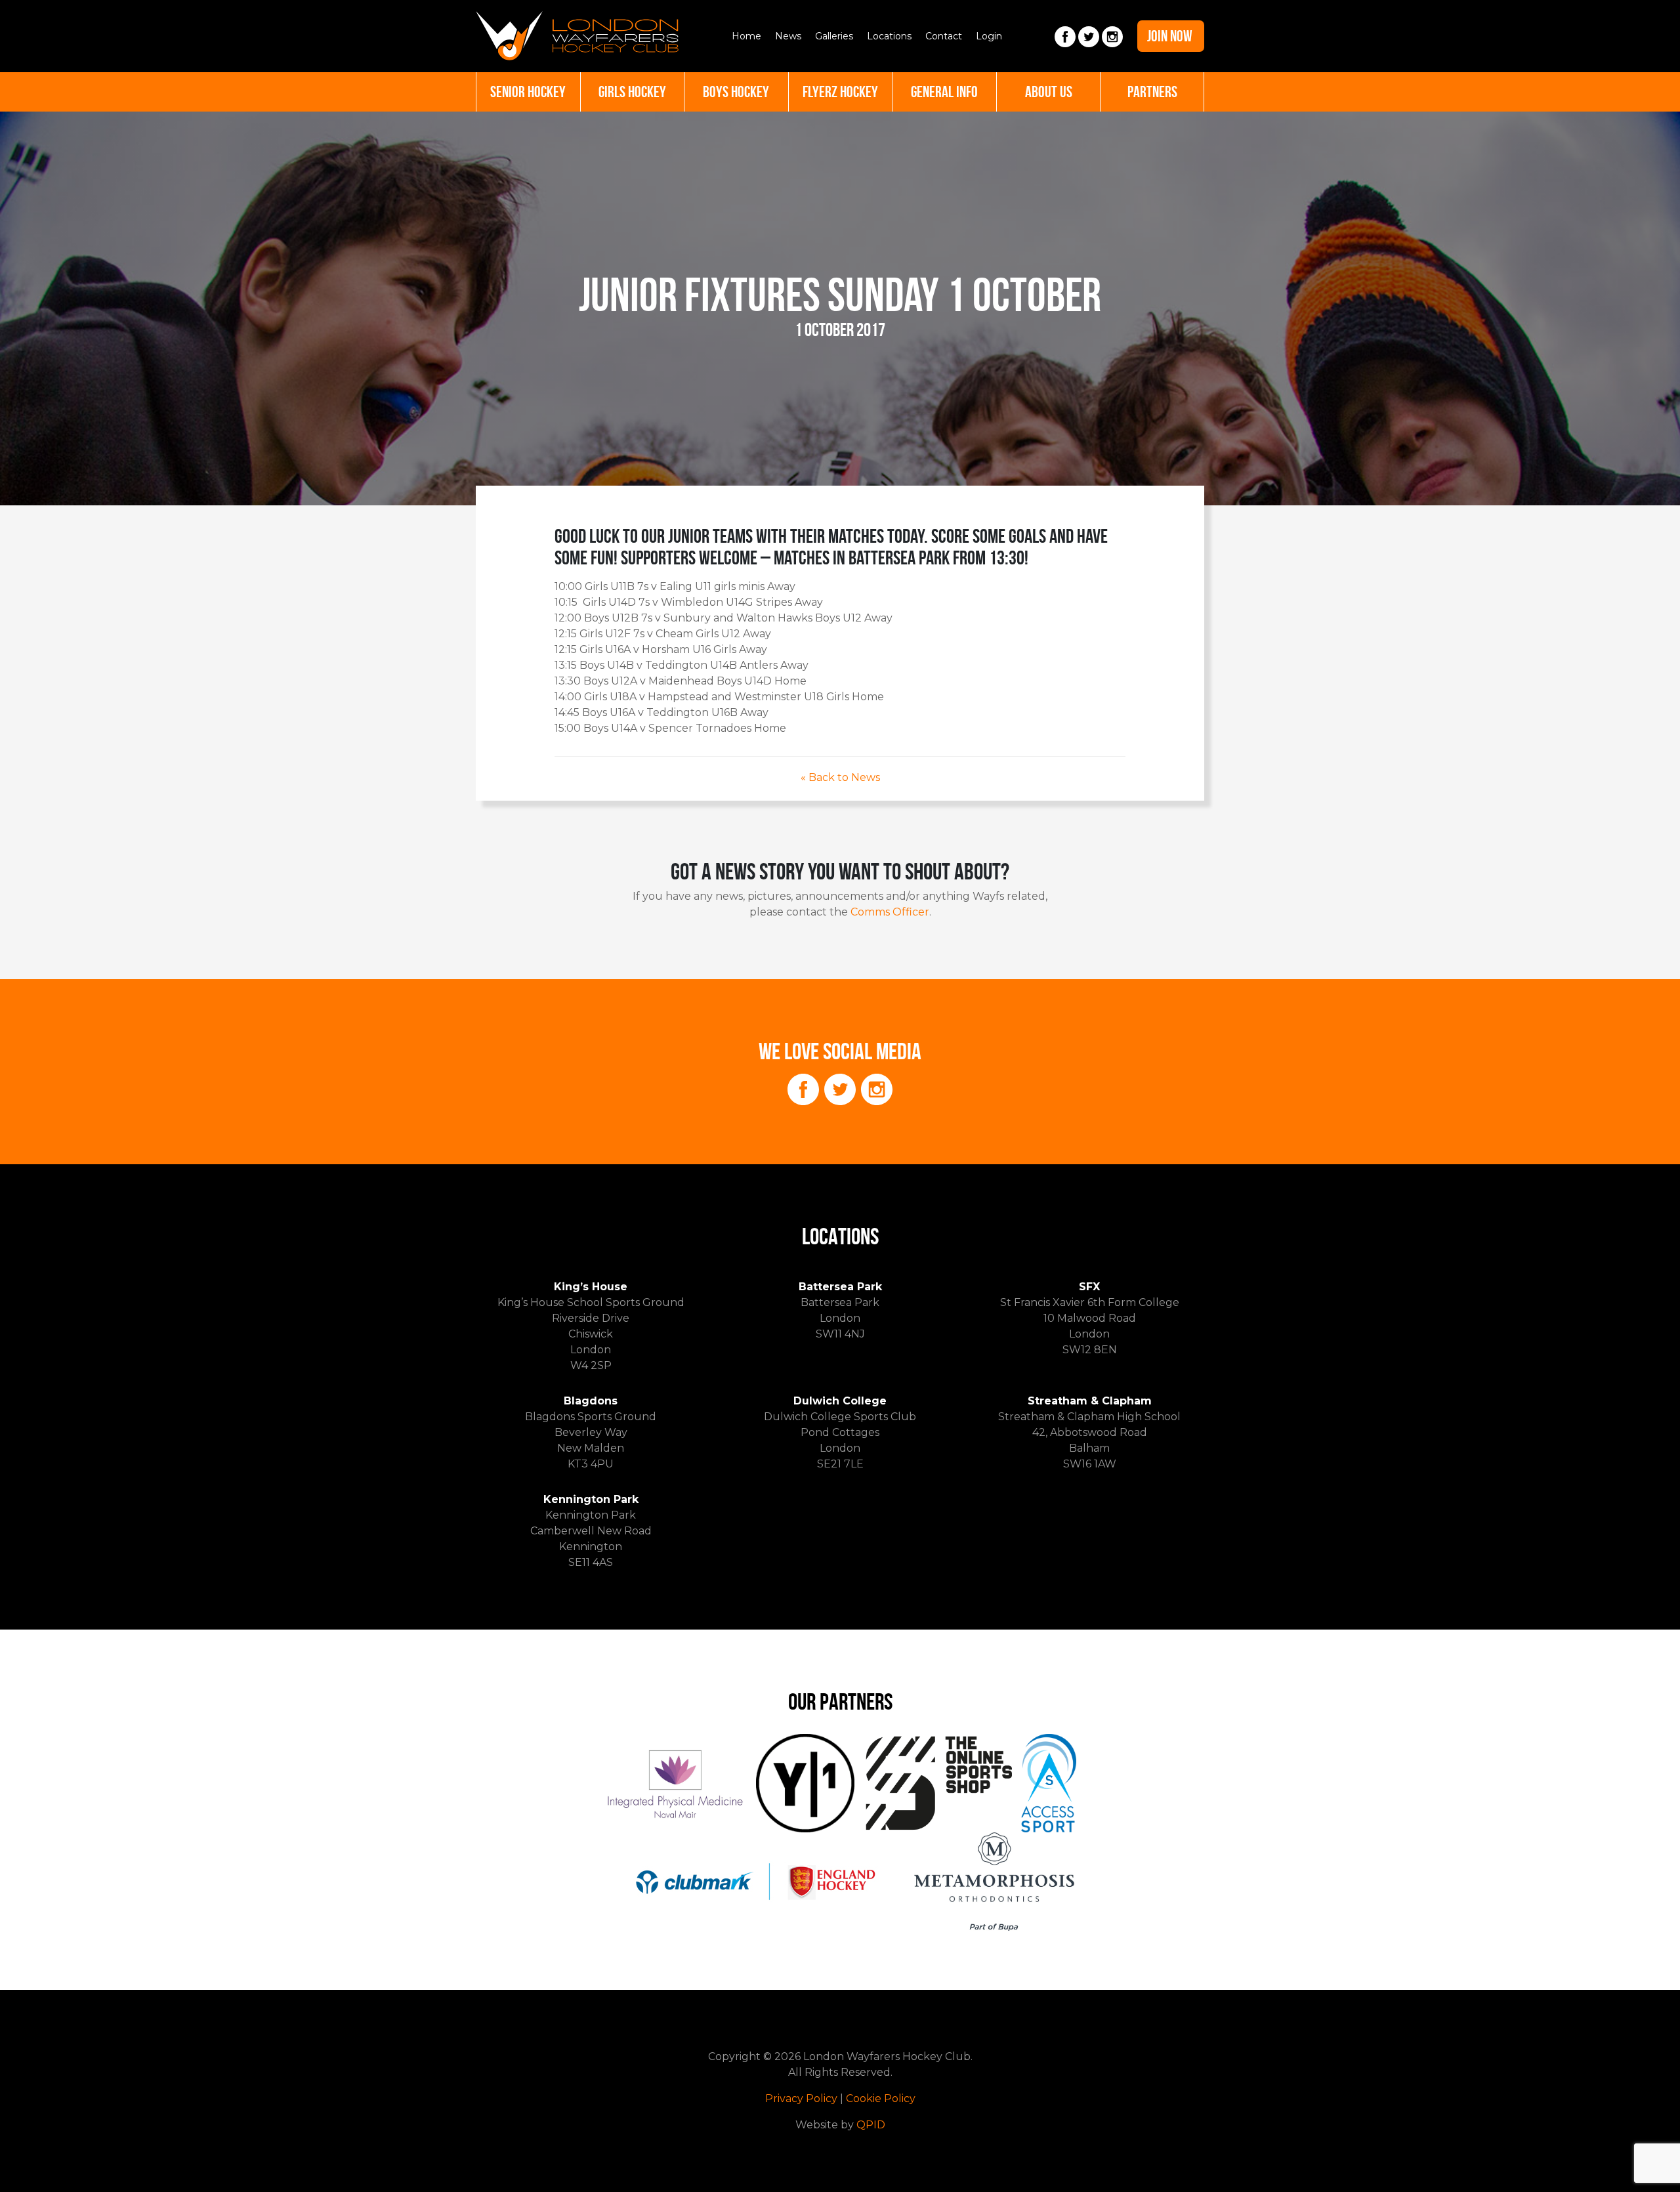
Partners (1152, 92)
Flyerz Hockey (840, 92)
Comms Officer (890, 912)
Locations (889, 36)
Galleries (834, 36)
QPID (871, 2125)
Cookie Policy (881, 2098)
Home (746, 36)
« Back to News (840, 777)
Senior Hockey (528, 92)
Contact (944, 36)
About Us (1049, 92)
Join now (1170, 36)
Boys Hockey (736, 92)
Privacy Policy (801, 2098)
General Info (944, 92)
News (788, 36)
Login (989, 36)
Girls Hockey (632, 92)
